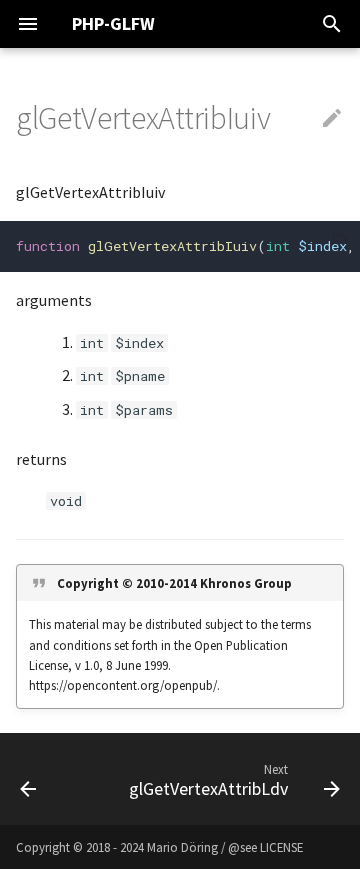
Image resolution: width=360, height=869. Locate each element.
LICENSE (281, 847)
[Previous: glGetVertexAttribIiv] (28, 779)
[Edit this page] (332, 119)
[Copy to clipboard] (340, 241)
